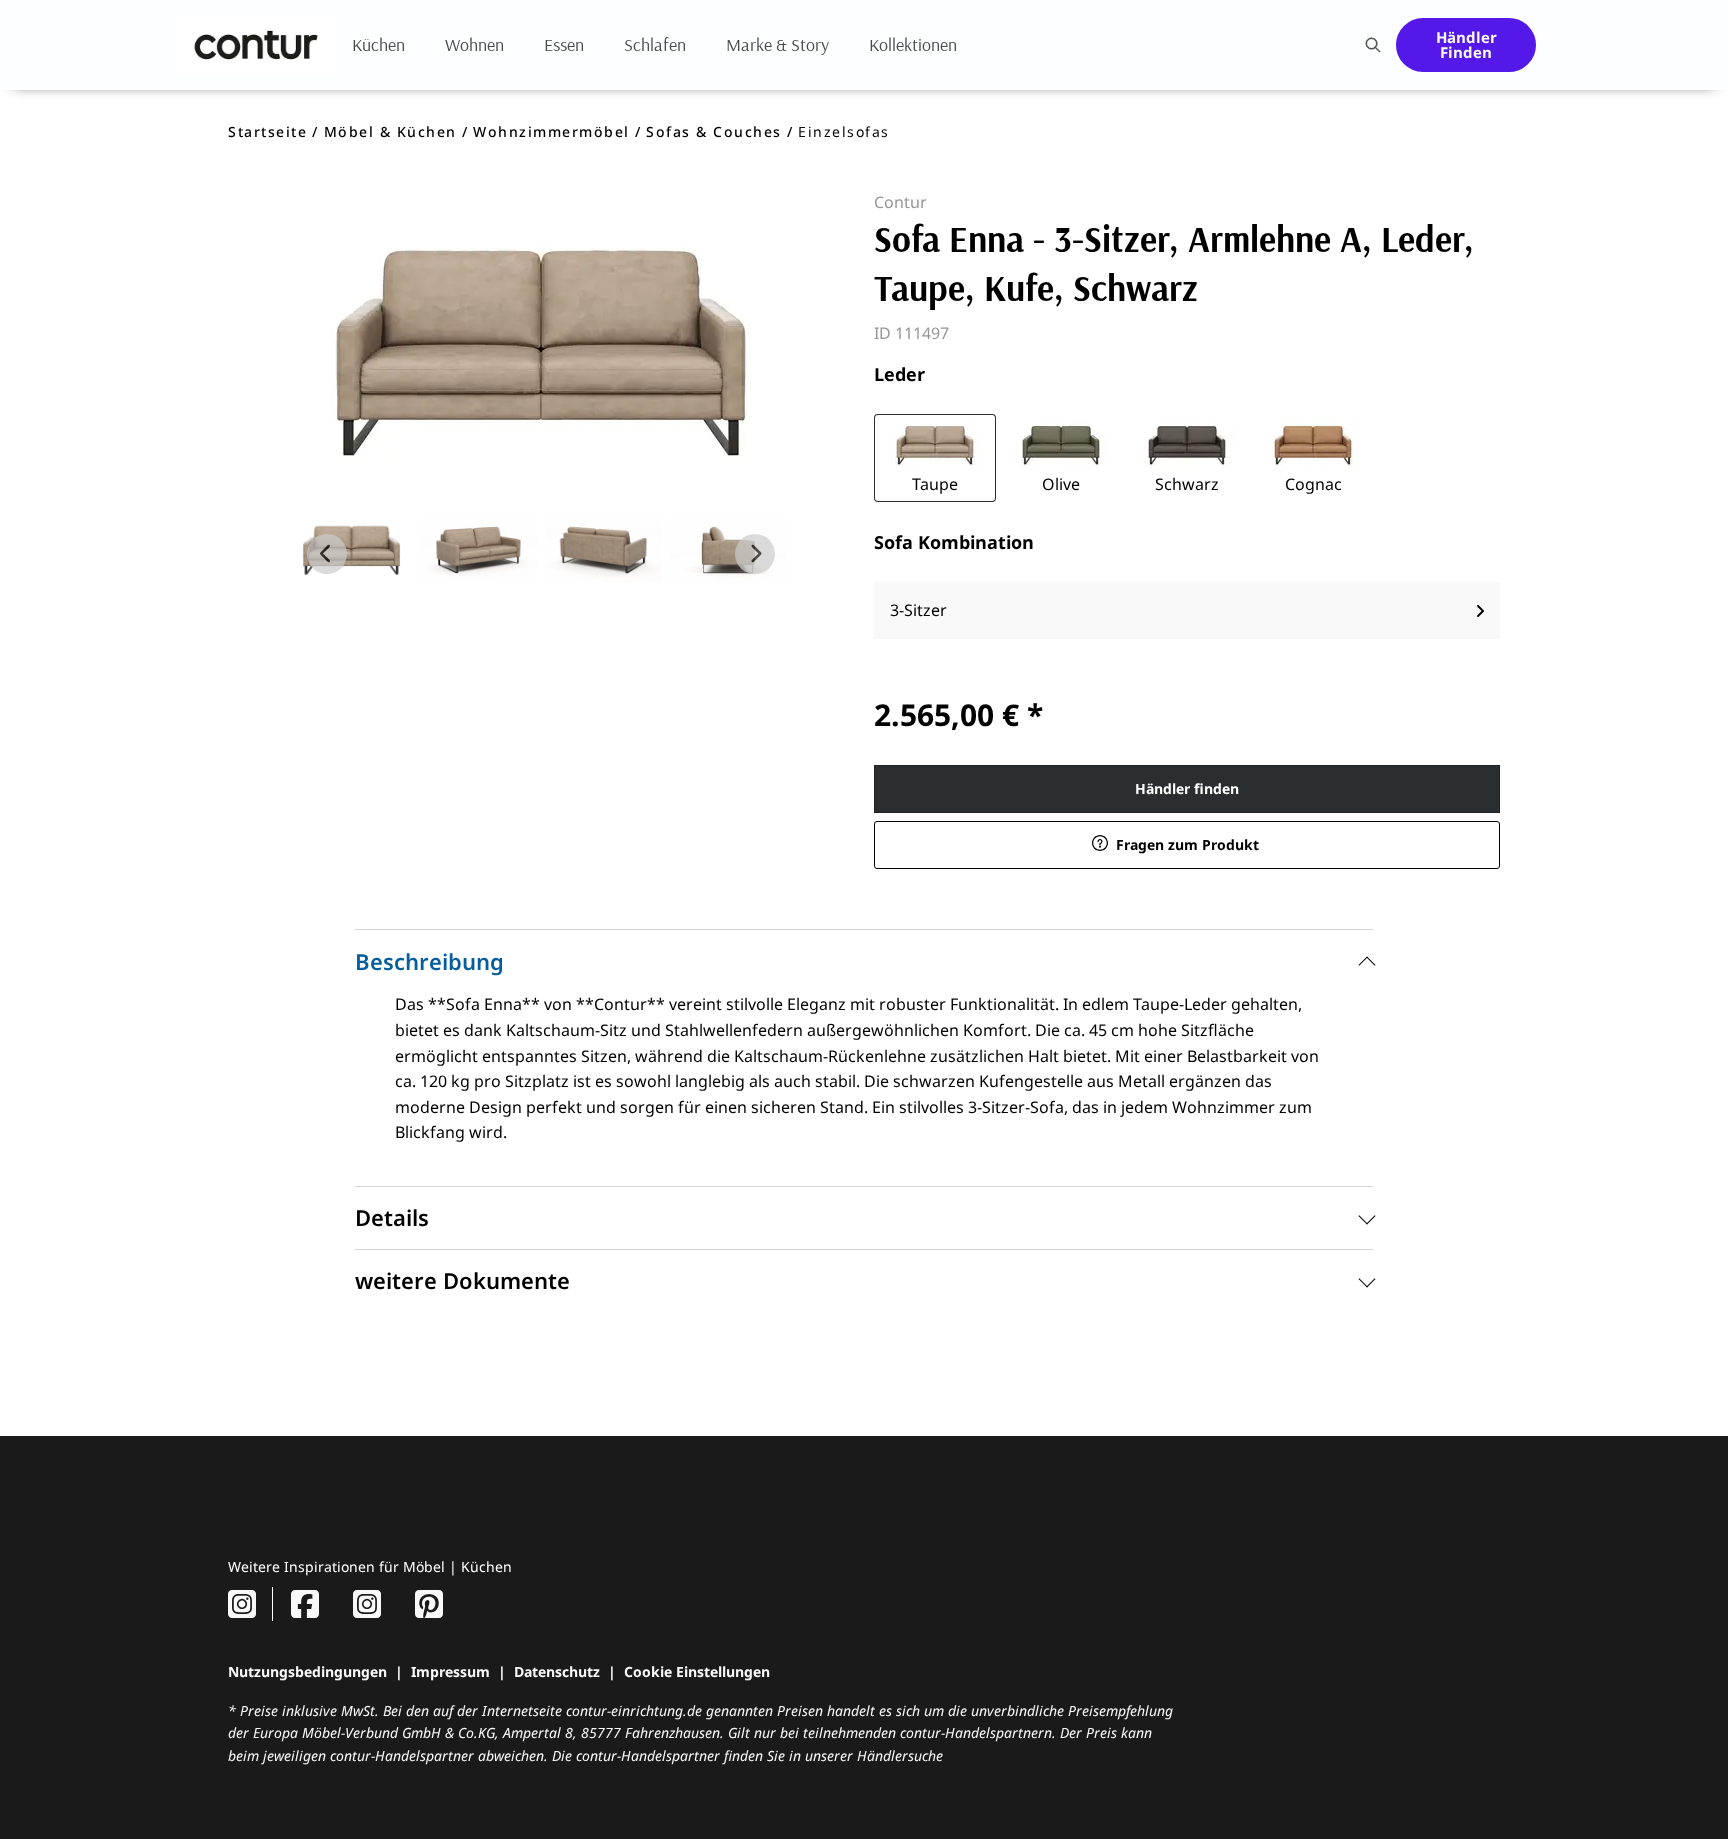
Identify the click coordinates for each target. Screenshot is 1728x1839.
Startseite (267, 131)
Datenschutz (557, 1671)
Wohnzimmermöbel (551, 131)
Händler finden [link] (1187, 788)
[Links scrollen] (327, 554)
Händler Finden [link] (1466, 44)
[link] (378, 44)
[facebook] (305, 1603)
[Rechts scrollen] (755, 554)
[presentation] (1372, 45)
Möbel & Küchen (390, 131)
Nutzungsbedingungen (307, 1671)
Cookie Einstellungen (697, 1671)
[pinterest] (429, 1603)
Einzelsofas (844, 131)
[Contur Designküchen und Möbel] (256, 45)
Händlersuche (900, 1755)
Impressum (450, 1671)
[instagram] (242, 1603)
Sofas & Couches (714, 131)
